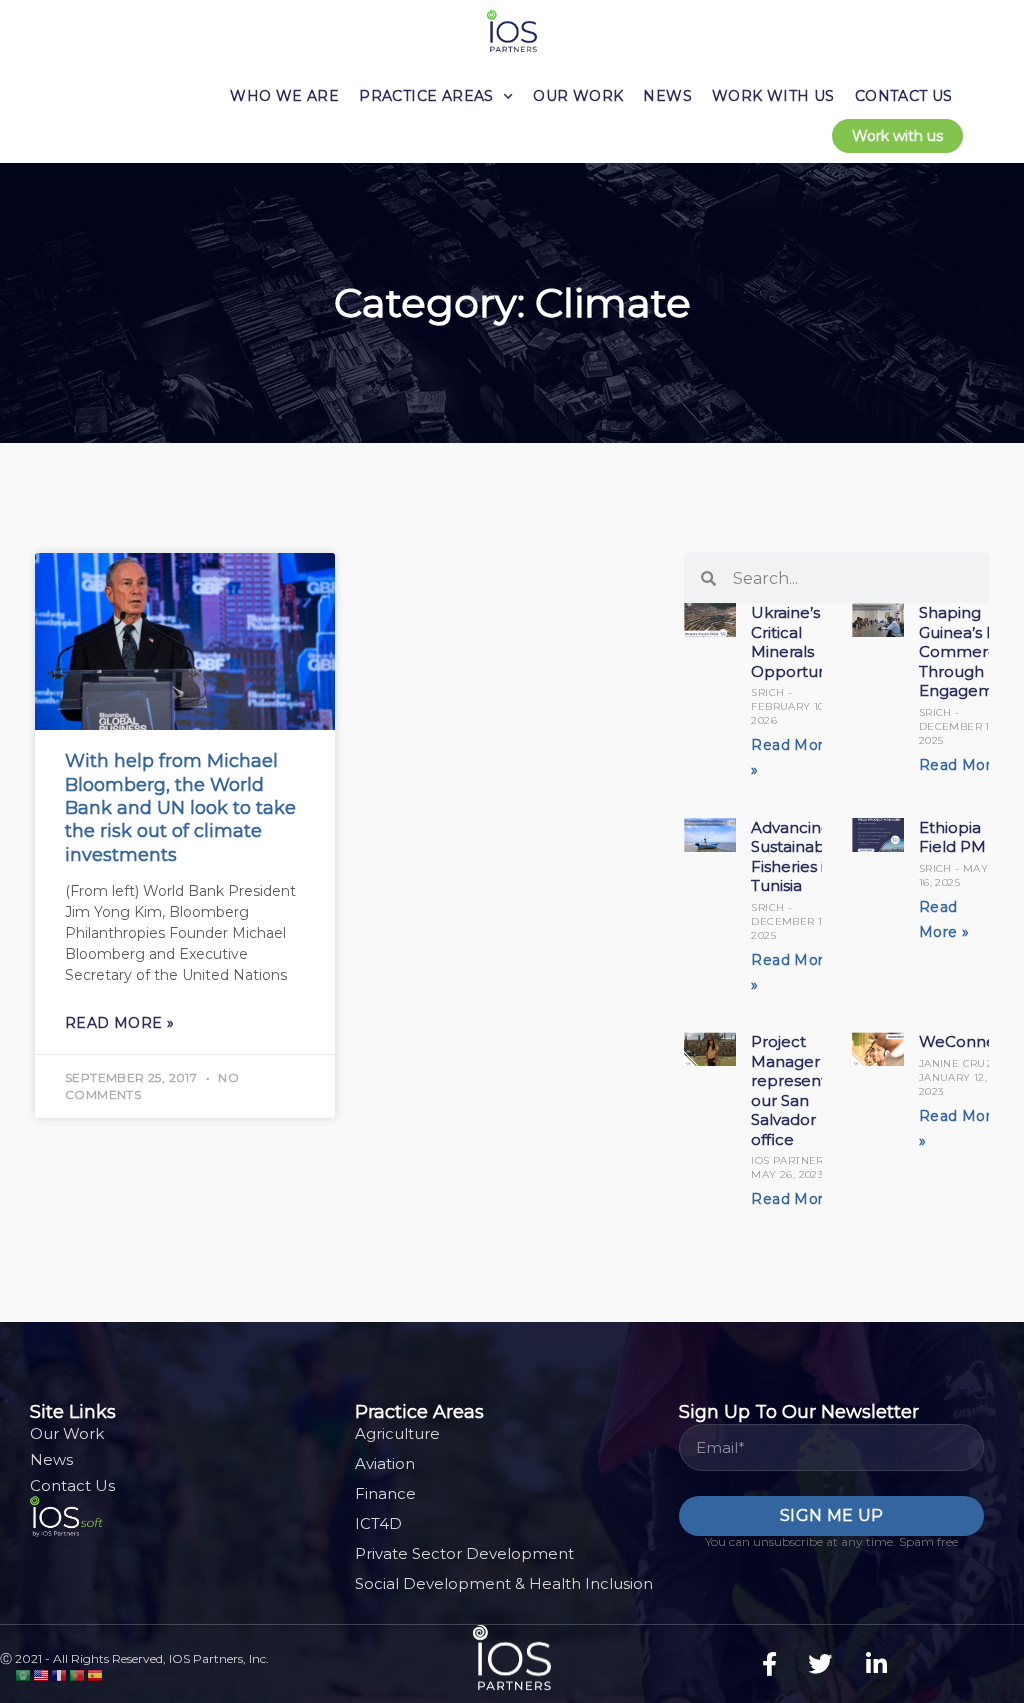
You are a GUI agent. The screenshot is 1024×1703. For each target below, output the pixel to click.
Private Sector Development (464, 1553)
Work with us (773, 96)
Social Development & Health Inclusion (504, 1583)
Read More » (119, 1023)
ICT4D (378, 1523)
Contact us (904, 96)
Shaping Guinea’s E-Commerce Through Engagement (969, 651)
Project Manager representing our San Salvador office (800, 1090)
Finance (385, 1493)
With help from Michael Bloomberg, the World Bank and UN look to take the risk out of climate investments (180, 808)
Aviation (385, 1463)
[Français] (60, 1674)
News (667, 96)
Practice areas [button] (426, 96)
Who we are (284, 96)
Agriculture (397, 1433)
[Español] (96, 1674)
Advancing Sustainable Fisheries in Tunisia (795, 857)
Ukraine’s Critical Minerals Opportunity (797, 642)
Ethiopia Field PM (952, 837)
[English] (42, 1674)
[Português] (78, 1674)
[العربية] (24, 1674)
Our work (578, 96)
